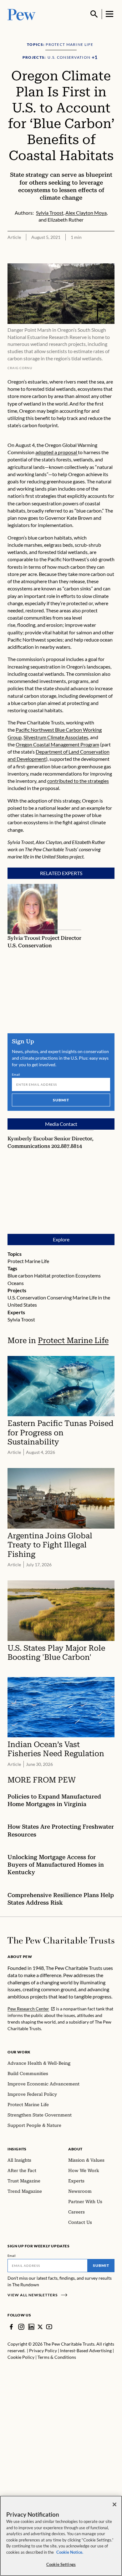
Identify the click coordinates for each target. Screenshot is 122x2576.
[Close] (114, 2504)
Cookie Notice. (70, 2552)
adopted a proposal (57, 452)
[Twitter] (40, 2327)
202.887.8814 (67, 1146)
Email (16, 1074)
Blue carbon (20, 1275)
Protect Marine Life (28, 1261)
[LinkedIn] (31, 2327)
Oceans (16, 1283)
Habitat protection (54, 1275)
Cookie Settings (61, 2564)
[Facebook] (11, 2327)
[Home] (61, 1940)
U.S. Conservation (27, 1297)
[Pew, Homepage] (22, 14)
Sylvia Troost (21, 1319)
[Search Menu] (94, 14)
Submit (61, 1100)
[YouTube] (49, 2327)
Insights (17, 2149)
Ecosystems (88, 1275)
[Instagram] (21, 2327)
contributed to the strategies (78, 781)
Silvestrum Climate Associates (56, 737)
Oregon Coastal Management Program (57, 744)
